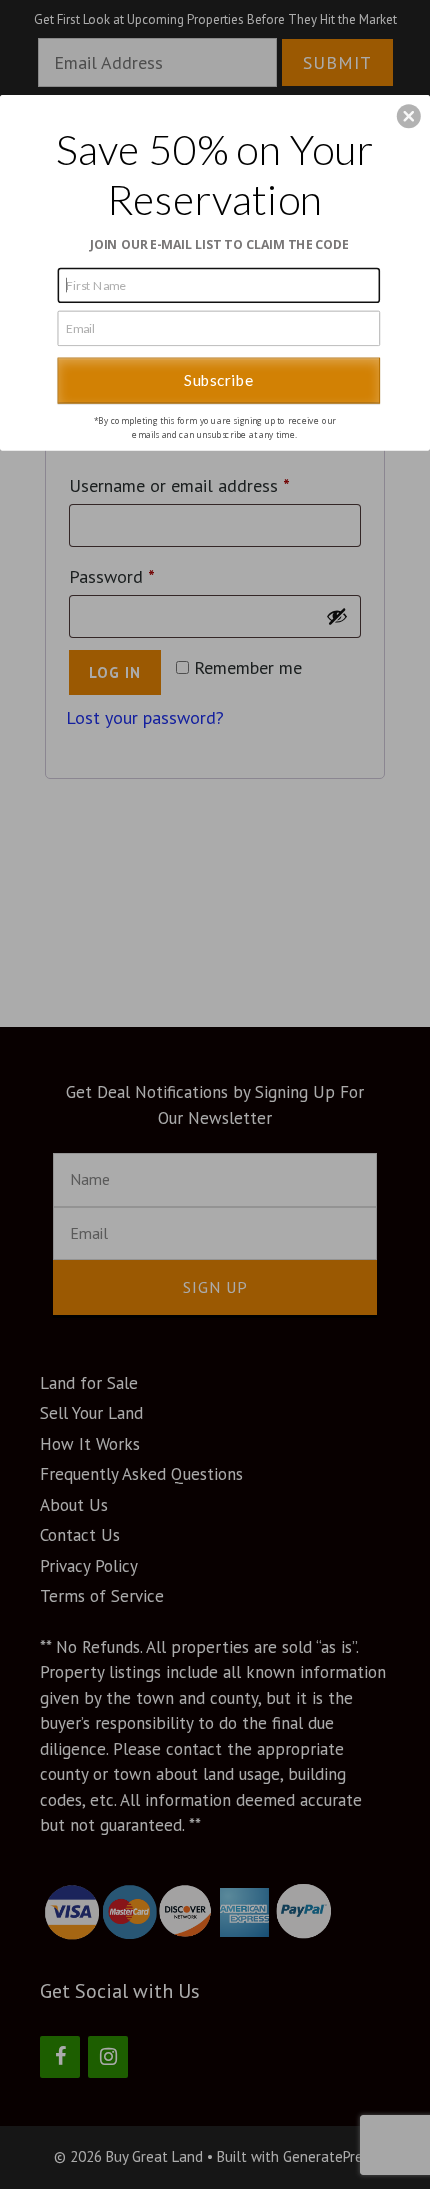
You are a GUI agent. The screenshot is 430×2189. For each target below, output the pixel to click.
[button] (409, 116)
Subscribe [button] (218, 380)
